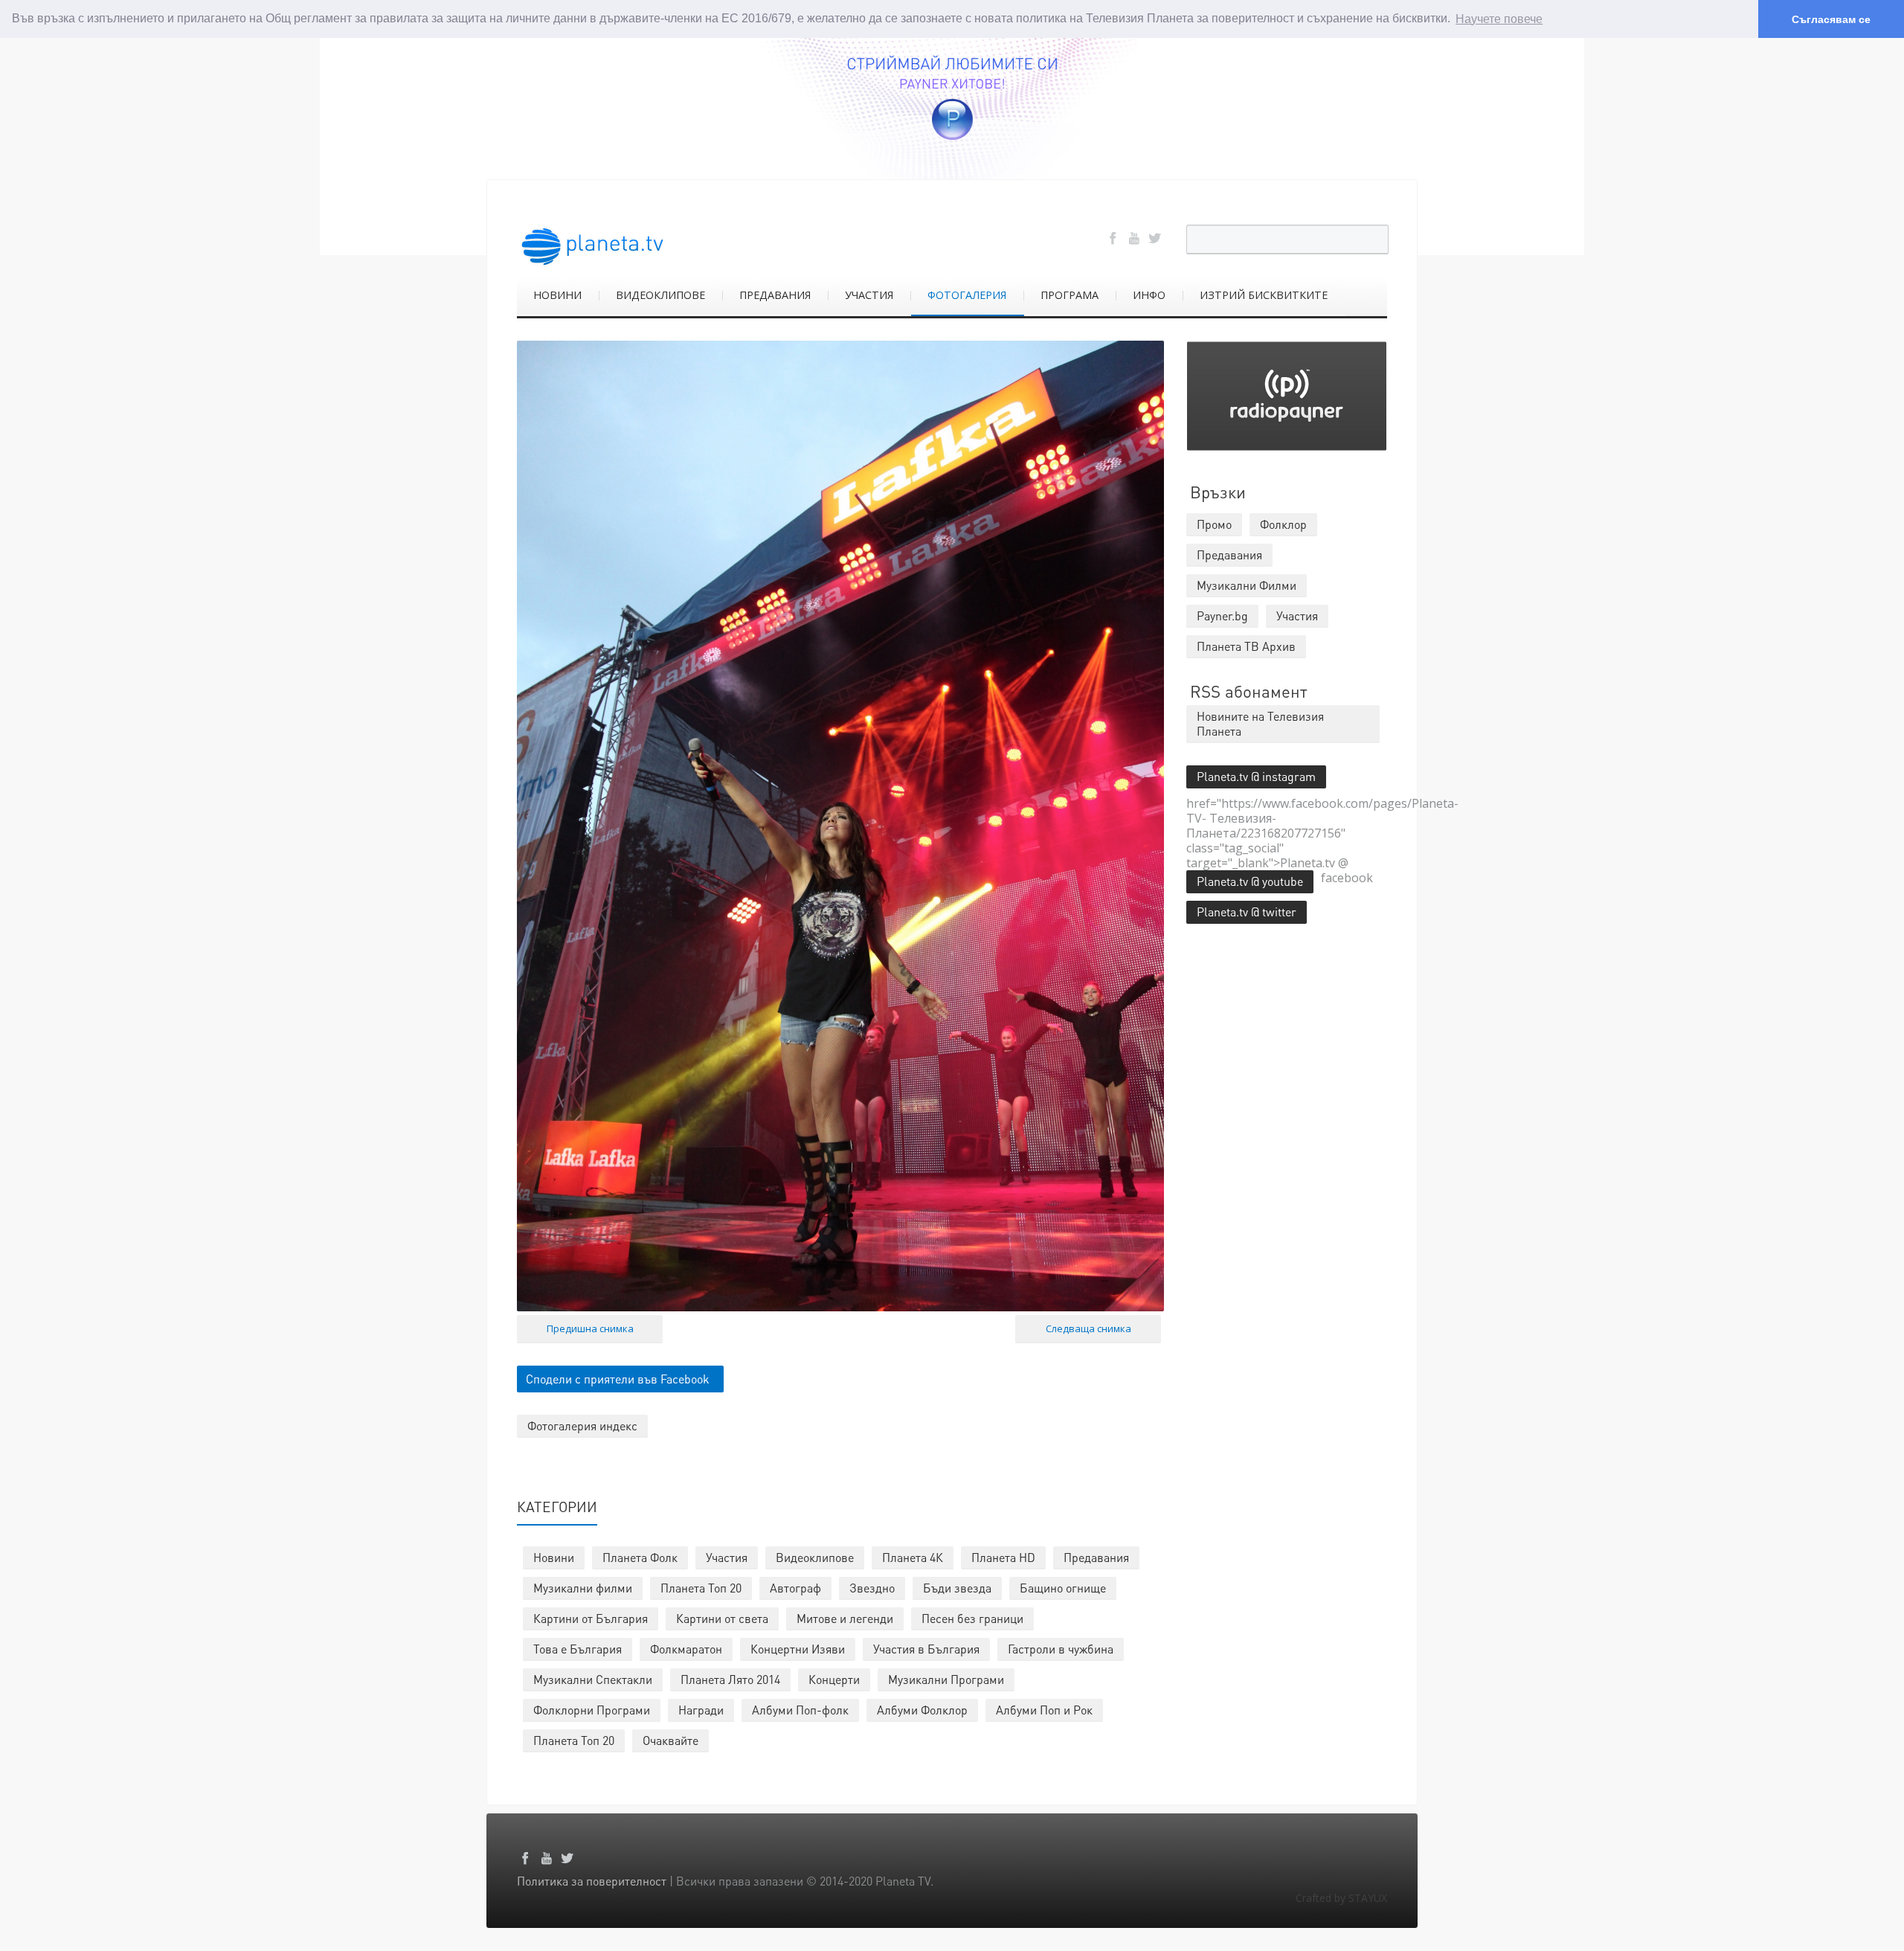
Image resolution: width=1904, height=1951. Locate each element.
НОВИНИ (557, 295)
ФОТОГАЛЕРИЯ (967, 295)
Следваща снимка (1088, 1328)
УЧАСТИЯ (869, 295)
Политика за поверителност (592, 1881)
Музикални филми (583, 1588)
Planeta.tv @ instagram (1256, 776)
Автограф (795, 1588)
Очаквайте (670, 1740)
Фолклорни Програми (592, 1710)
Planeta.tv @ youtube (1250, 881)
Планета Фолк (640, 1557)
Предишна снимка (590, 1328)
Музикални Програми (946, 1679)
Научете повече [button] (1499, 19)
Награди (701, 1710)
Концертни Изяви (798, 1649)
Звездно (872, 1588)
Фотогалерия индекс (582, 1426)
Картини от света (722, 1618)
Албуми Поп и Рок (1044, 1710)
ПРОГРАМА (1070, 295)
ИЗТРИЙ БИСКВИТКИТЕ (1264, 295)
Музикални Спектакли (593, 1679)
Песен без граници (972, 1618)
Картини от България (591, 1618)
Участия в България (926, 1649)
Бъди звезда (957, 1588)
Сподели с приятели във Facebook (618, 1379)
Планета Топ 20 (701, 1588)
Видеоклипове (815, 1557)
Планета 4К (913, 1557)
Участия (727, 1557)
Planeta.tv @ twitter (1247, 912)
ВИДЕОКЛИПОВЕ (660, 295)
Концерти (834, 1679)
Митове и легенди (845, 1618)
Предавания (1096, 1557)
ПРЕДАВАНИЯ (775, 295)
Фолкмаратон (686, 1649)
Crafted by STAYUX (1341, 1898)
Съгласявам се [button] (1831, 19)
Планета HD (1003, 1557)
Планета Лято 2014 (730, 1679)
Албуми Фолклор (922, 1710)
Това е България (578, 1649)
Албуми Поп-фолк (800, 1710)
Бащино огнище (1063, 1588)
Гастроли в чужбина (1061, 1649)
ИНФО (1149, 295)
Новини (554, 1557)
